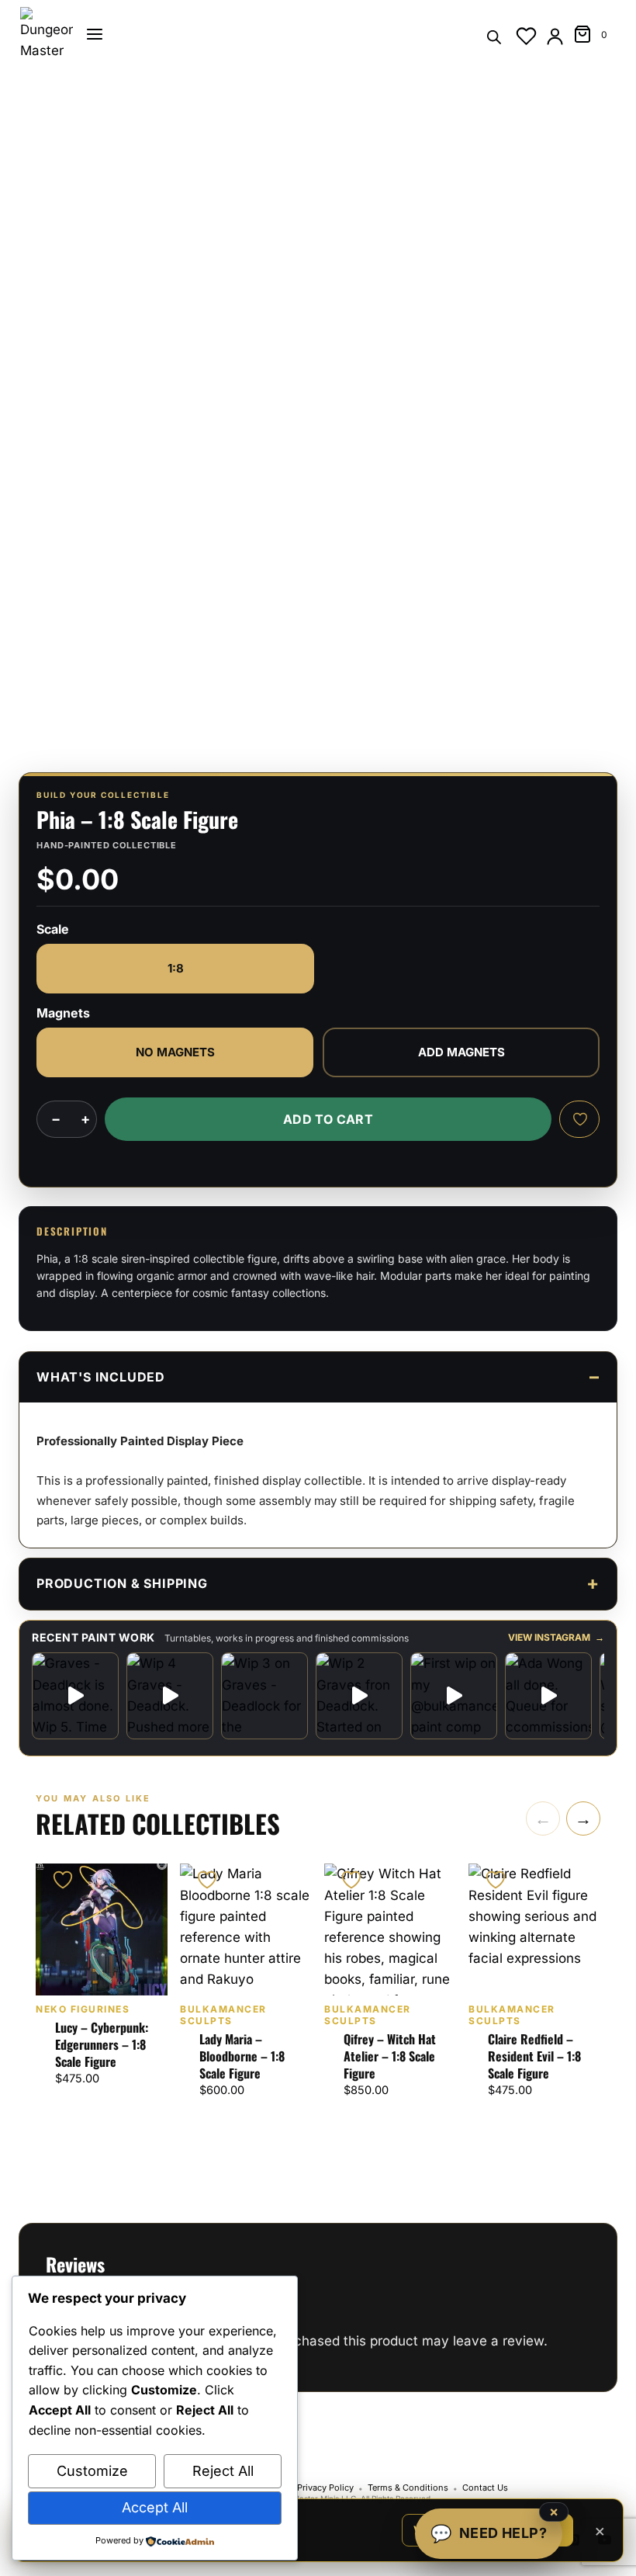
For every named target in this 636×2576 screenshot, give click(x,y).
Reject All (223, 2471)
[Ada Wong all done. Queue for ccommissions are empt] (548, 1696)
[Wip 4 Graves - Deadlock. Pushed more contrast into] (170, 1696)
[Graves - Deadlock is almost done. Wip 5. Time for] (75, 1696)
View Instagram (556, 1638)
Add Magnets (461, 1052)
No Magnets (175, 1052)
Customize (92, 2471)
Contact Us (485, 2488)
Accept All (155, 2507)
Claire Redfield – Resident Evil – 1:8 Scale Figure (534, 2056)
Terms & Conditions (408, 2488)
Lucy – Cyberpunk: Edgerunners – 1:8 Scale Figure (102, 2044)
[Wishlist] (526, 36)
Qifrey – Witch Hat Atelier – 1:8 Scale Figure (390, 2056)
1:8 (176, 968)
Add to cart (328, 1119)
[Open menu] (95, 34)
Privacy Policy (325, 2488)
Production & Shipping (122, 1583)
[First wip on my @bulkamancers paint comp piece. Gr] (454, 1696)
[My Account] (555, 36)
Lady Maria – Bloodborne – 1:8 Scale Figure (242, 2056)
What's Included (101, 1377)
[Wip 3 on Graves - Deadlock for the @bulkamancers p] (264, 1696)
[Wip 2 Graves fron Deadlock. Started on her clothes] (359, 1696)
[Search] (494, 36)
